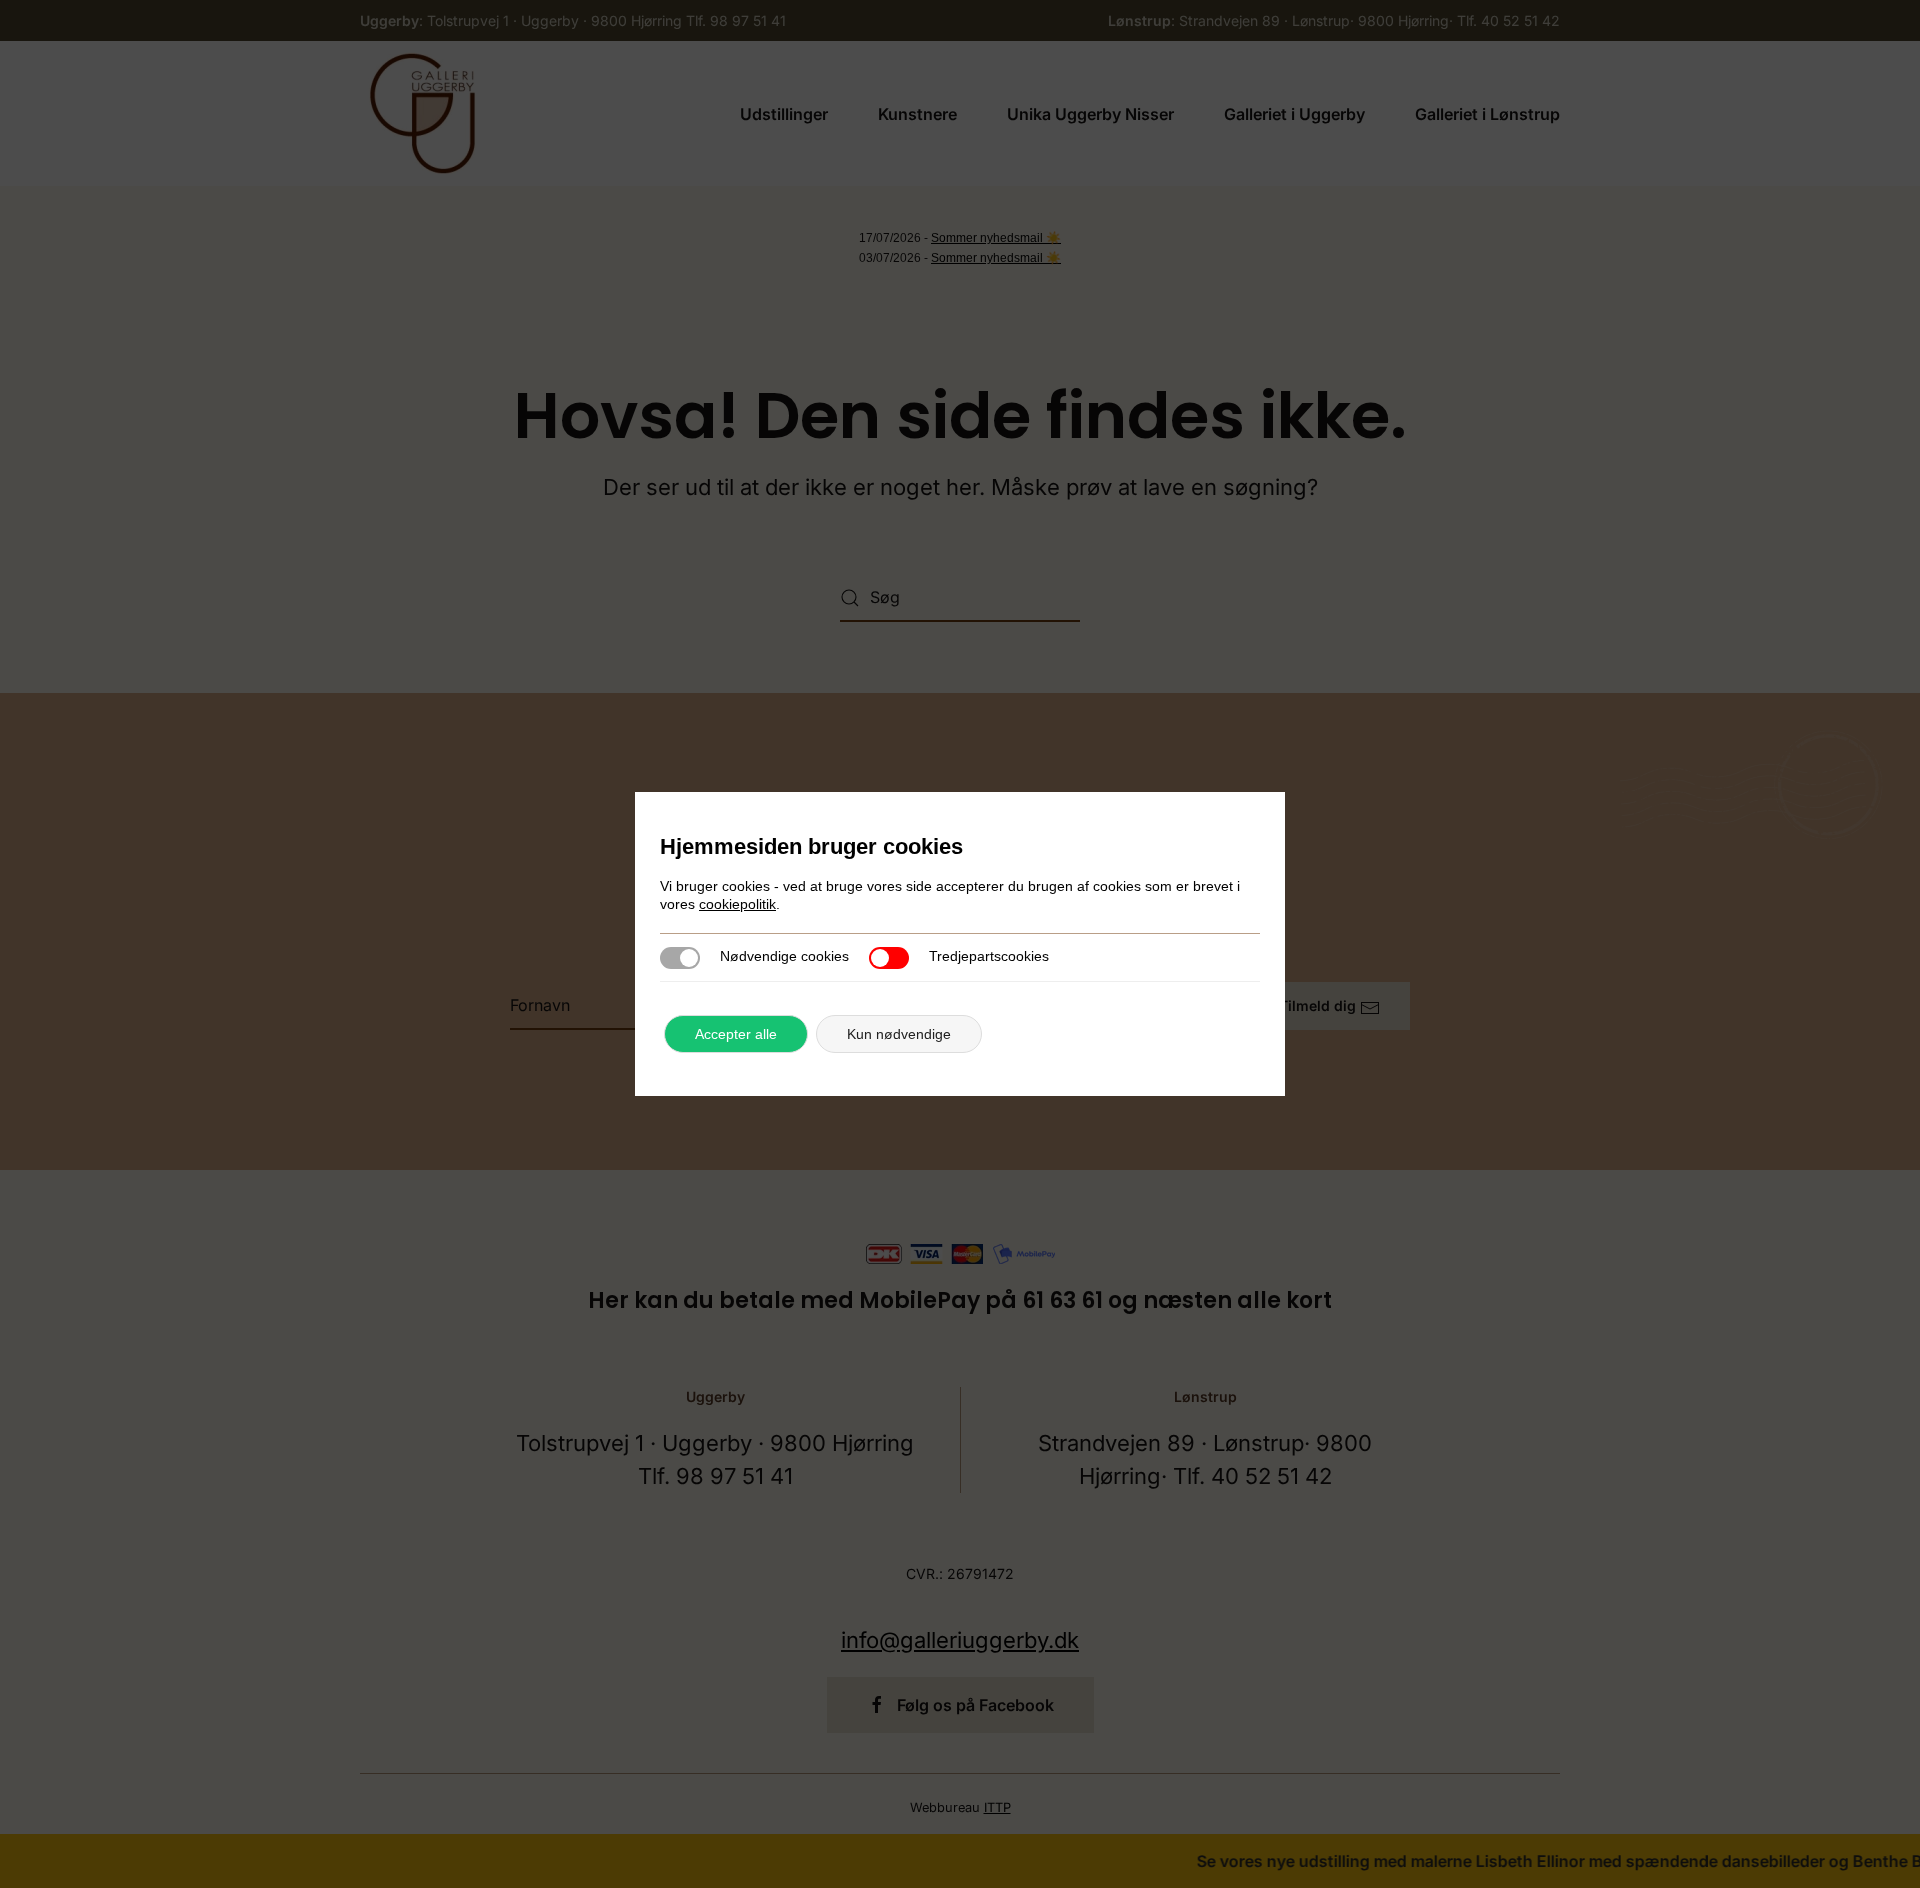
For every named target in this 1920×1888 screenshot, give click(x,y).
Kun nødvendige (899, 1034)
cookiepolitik (737, 904)
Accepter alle (736, 1034)
